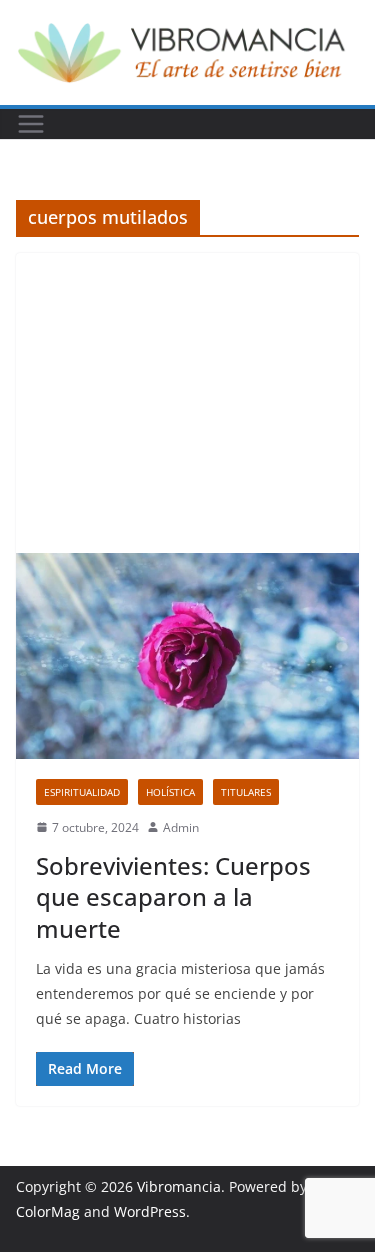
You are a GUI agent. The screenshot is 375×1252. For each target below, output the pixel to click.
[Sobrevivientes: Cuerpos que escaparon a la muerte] (187, 655)
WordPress (150, 1211)
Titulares (246, 792)
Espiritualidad (82, 792)
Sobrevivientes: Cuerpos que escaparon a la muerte (173, 896)
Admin (181, 827)
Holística (170, 792)
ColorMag (48, 1211)
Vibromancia (179, 1186)
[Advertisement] (187, 403)
